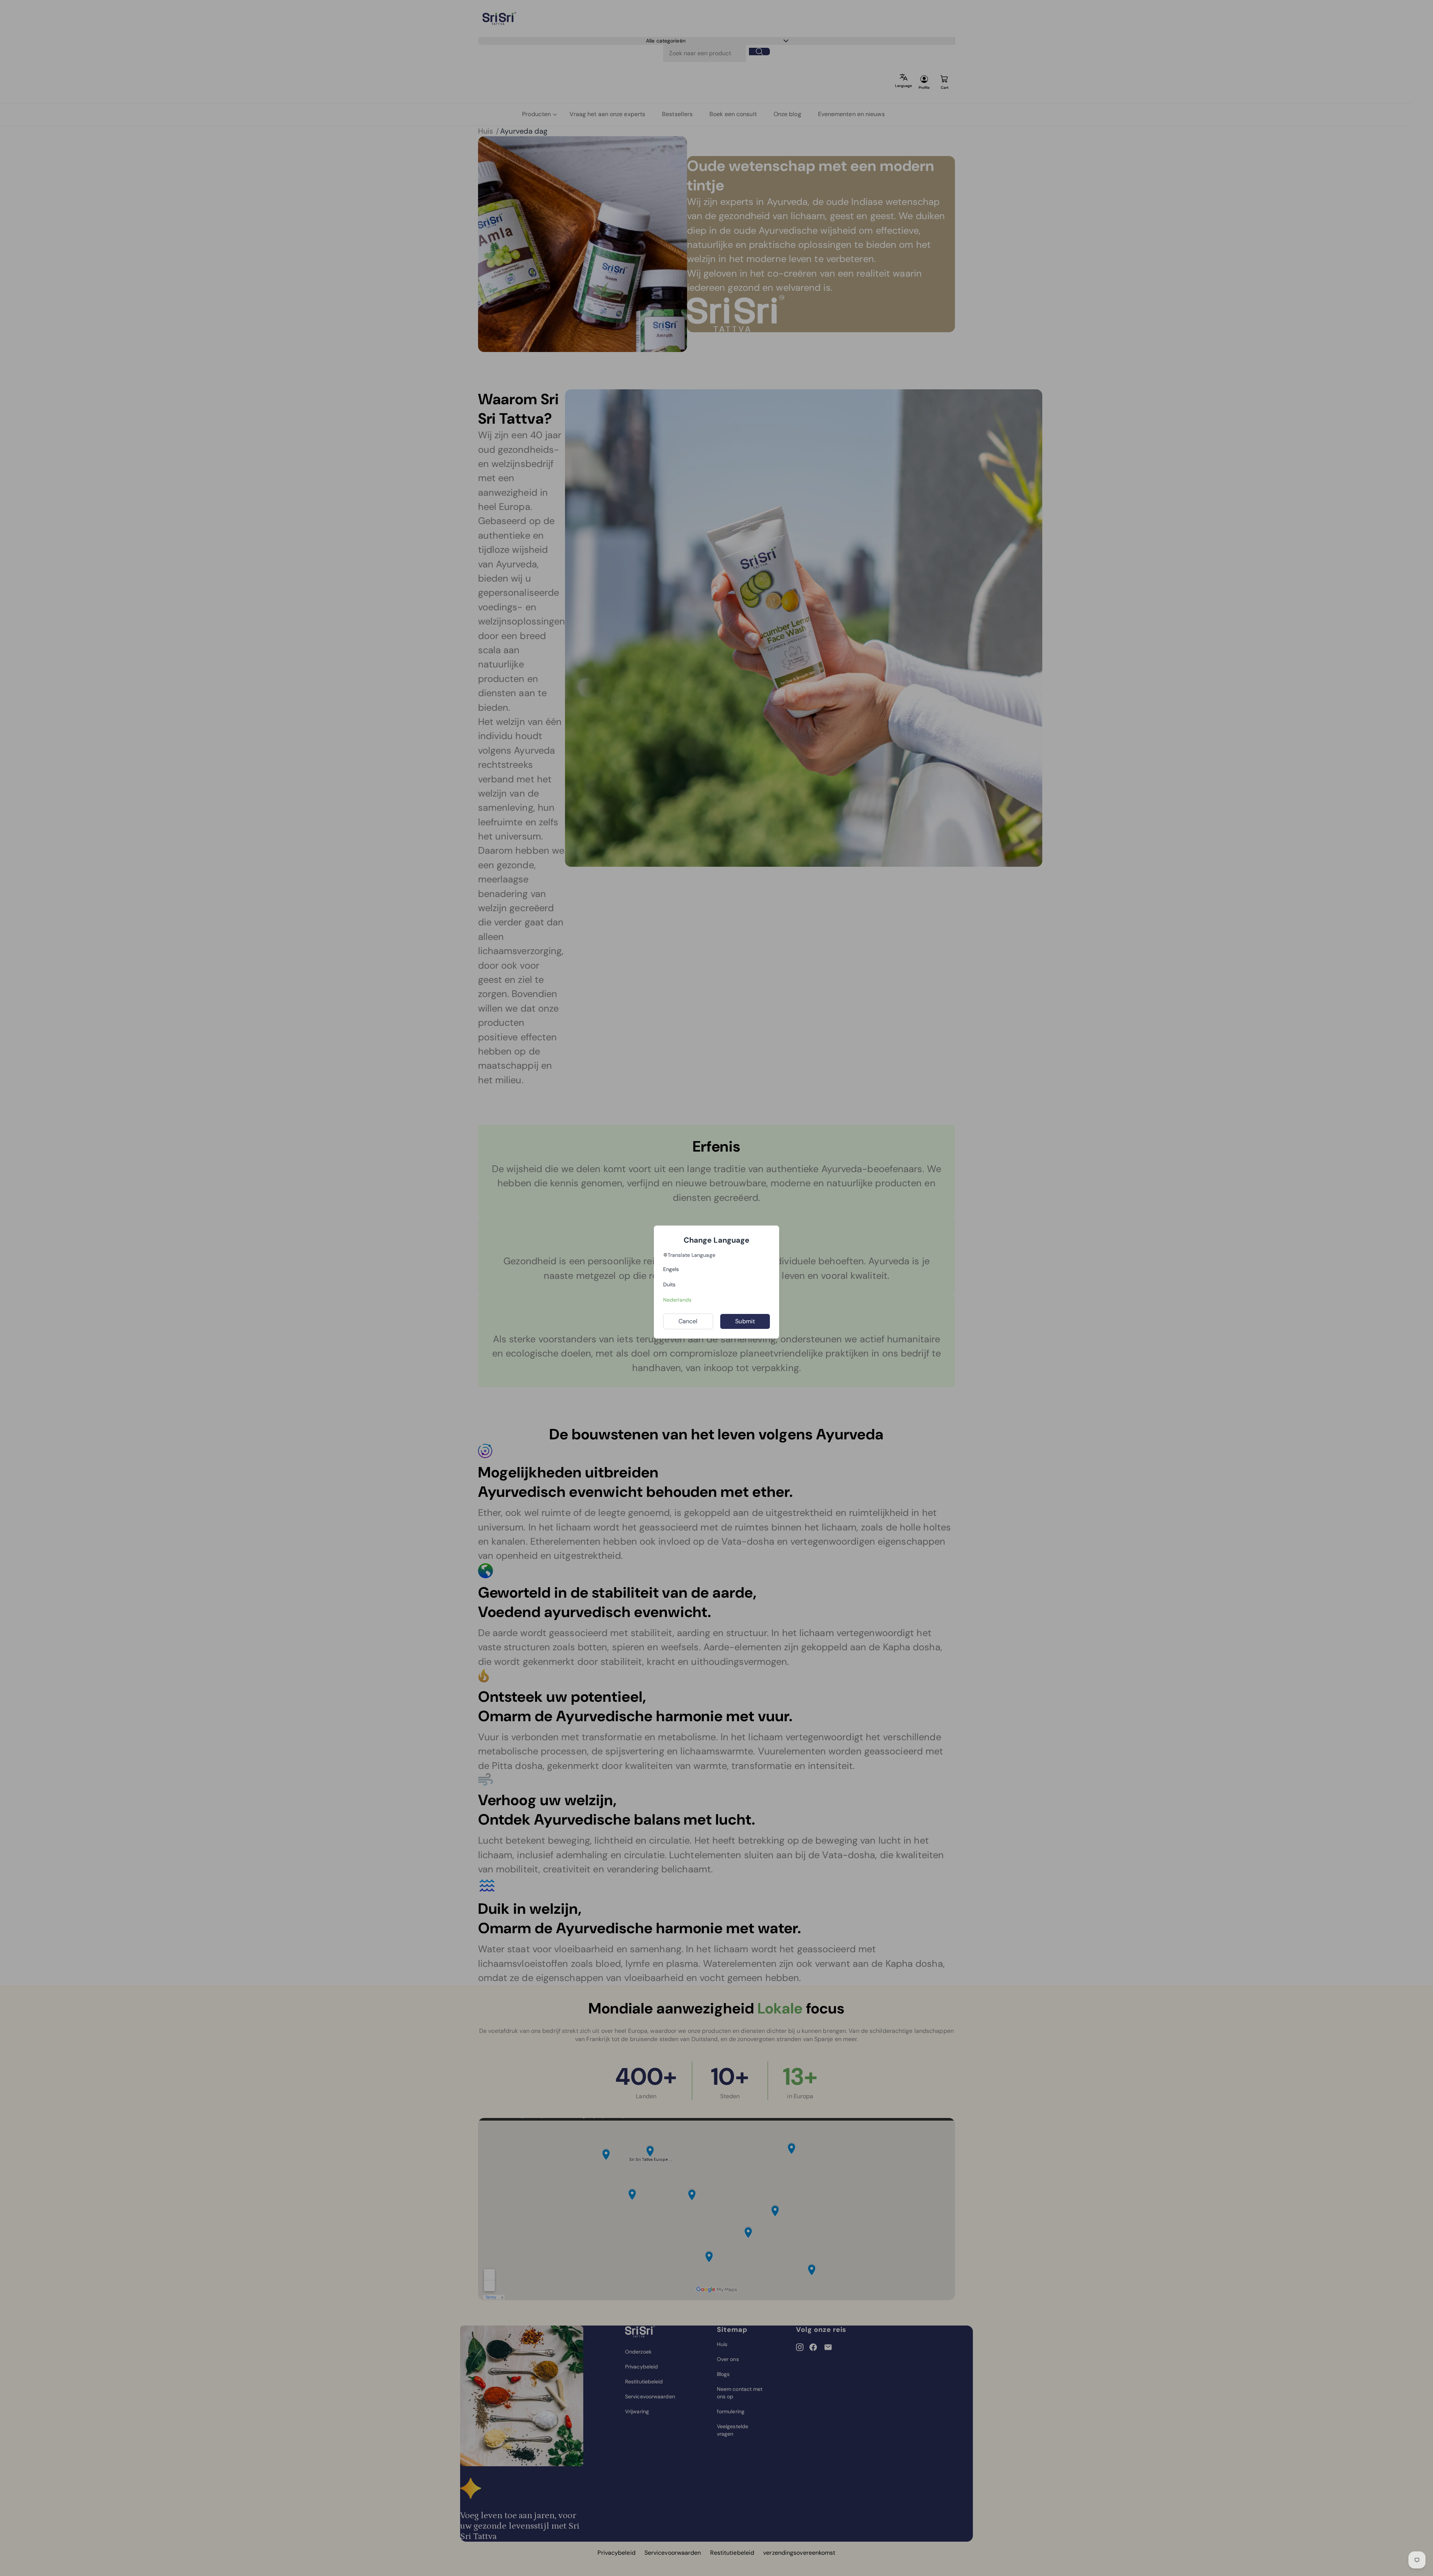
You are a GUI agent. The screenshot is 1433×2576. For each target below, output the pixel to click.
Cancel (688, 1321)
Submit (745, 1321)
